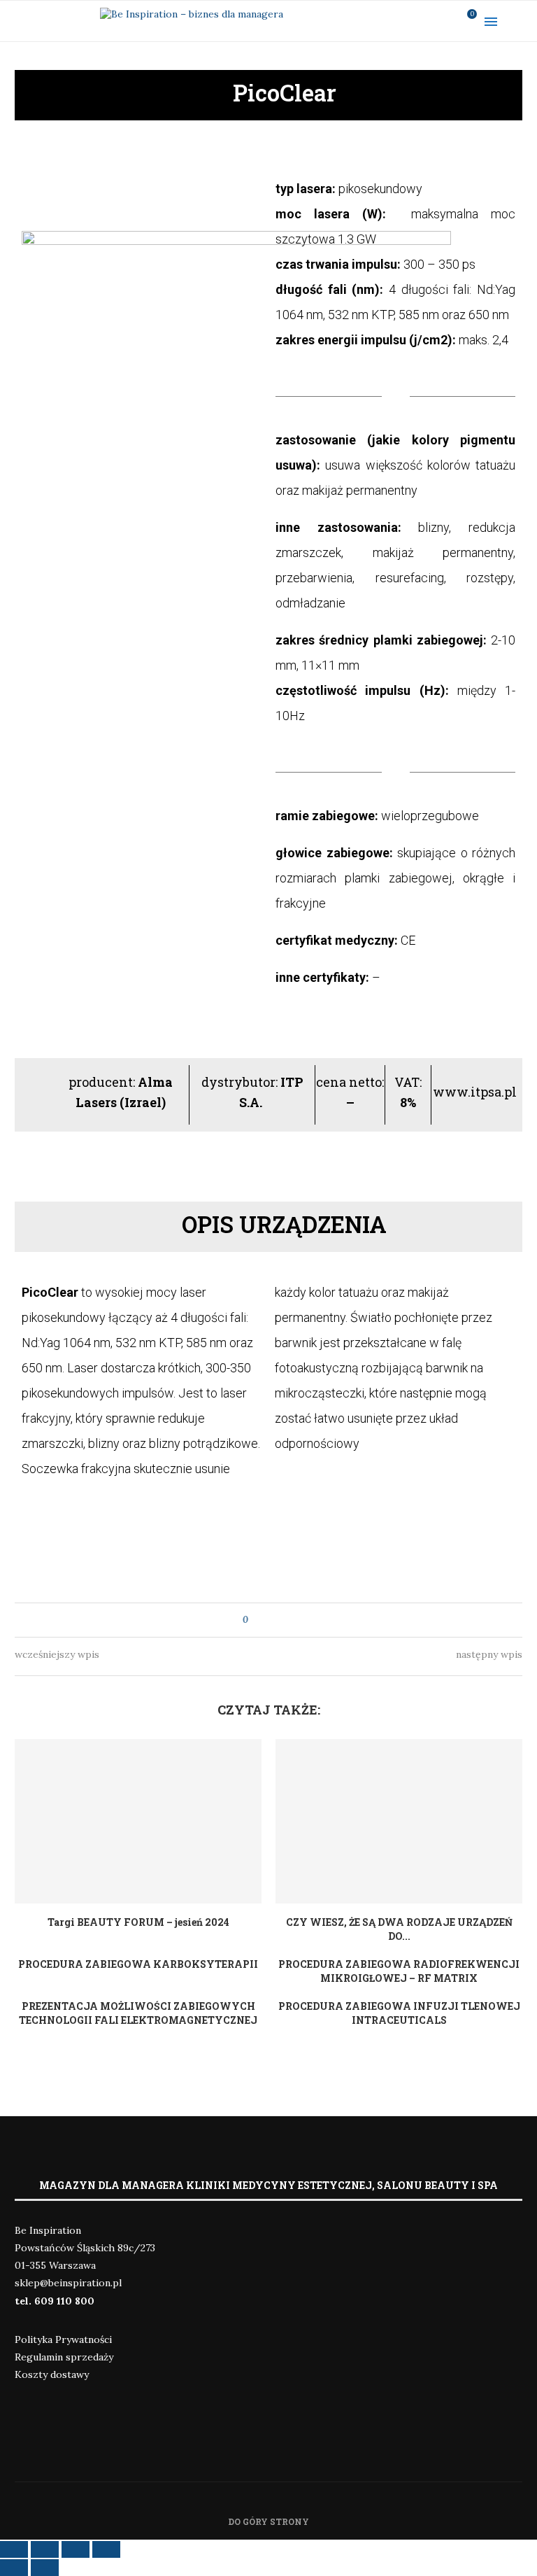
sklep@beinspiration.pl (68, 2283)
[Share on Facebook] (272, 1620)
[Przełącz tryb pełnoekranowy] (76, 2549)
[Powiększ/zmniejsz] (106, 2549)
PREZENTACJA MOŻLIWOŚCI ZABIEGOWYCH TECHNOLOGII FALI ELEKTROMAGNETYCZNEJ (138, 2013)
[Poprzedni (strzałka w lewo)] (14, 2568)
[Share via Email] (285, 1620)
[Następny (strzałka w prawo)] (45, 2568)
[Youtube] (426, 21)
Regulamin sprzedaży (64, 2357)
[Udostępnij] (45, 2549)
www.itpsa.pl (475, 1092)
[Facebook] (389, 21)
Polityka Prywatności (63, 2339)
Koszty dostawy (52, 2374)
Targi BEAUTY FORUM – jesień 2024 (138, 1922)
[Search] (523, 21)
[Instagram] (408, 21)
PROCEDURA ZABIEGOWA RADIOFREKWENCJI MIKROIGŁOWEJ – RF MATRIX (399, 1971)
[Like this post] (256, 1620)
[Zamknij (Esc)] (14, 2549)
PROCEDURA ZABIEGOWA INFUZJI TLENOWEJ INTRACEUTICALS (399, 2013)
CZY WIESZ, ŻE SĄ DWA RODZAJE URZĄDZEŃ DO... (399, 1929)
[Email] (444, 21)
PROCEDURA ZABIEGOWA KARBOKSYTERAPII (138, 1964)
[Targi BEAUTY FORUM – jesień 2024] (138, 1821)
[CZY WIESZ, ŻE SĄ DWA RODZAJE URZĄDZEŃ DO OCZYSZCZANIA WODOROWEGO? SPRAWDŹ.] (399, 1821)
